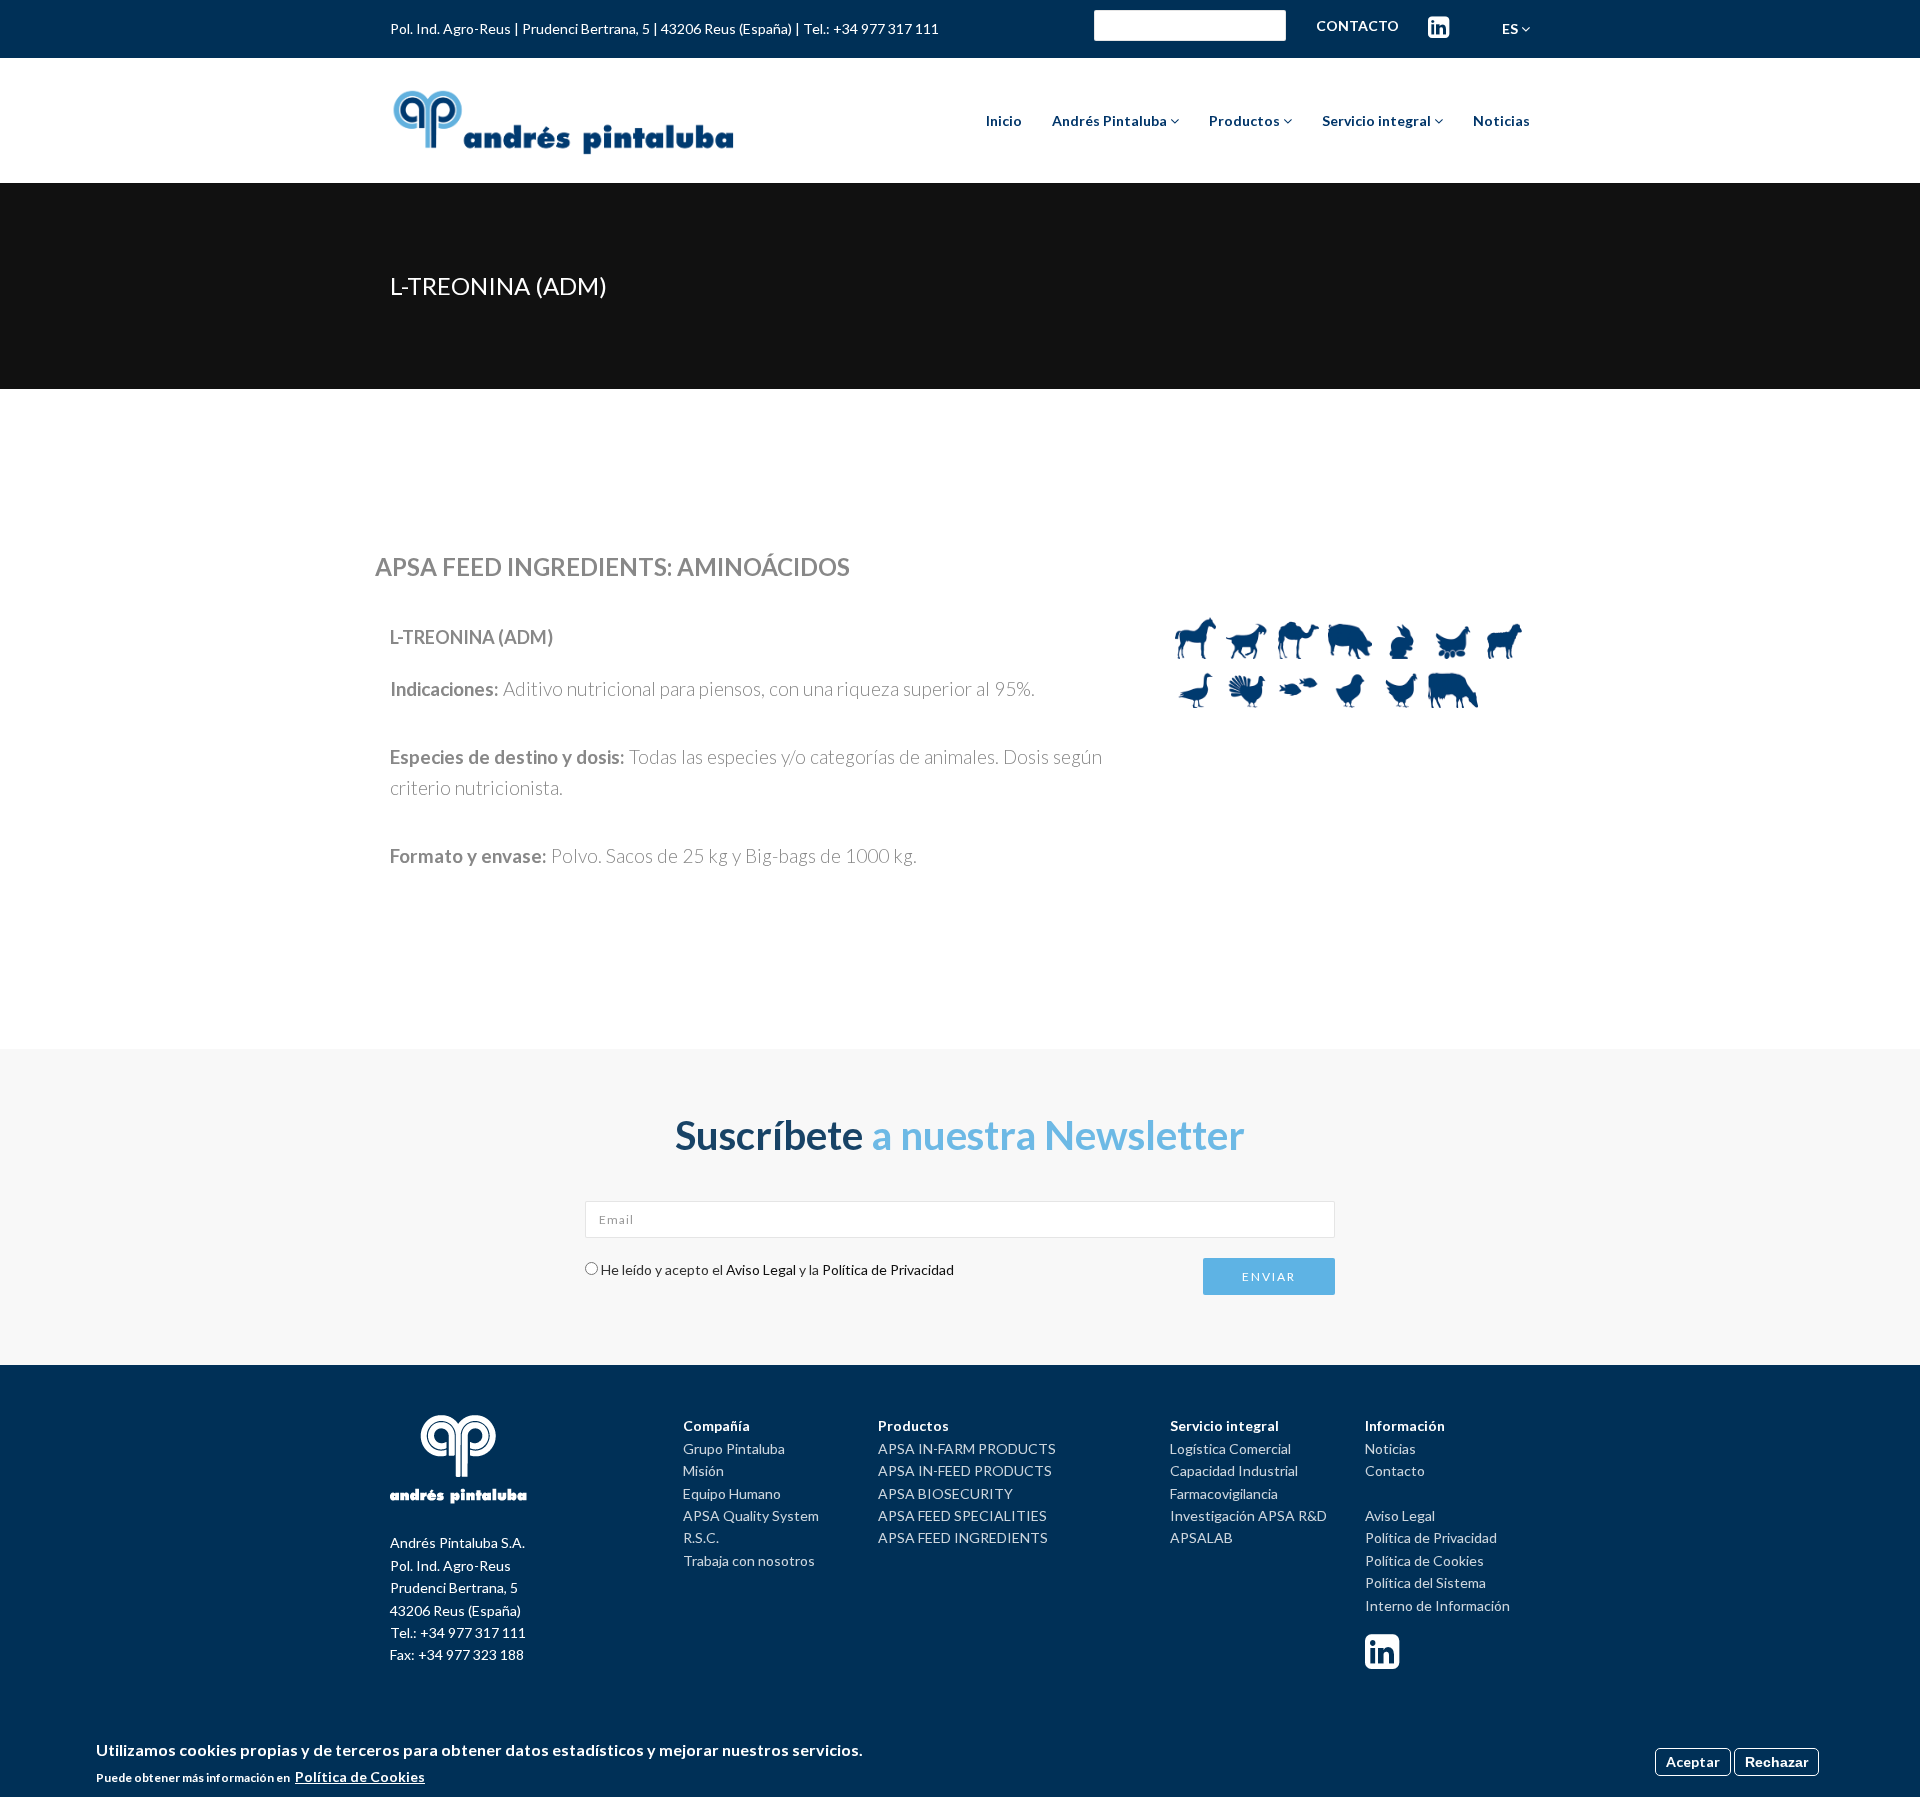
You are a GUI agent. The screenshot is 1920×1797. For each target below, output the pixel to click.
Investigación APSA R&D (1248, 1515)
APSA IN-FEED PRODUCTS (965, 1470)
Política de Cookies (1424, 1560)
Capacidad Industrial (1234, 1470)
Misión (703, 1470)
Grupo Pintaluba (734, 1448)
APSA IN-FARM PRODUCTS (967, 1448)
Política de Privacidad (888, 1269)
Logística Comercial (1230, 1448)
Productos (1246, 120)
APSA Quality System (751, 1515)
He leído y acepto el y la (777, 1269)
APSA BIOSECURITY (945, 1493)
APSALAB (1201, 1537)
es (1511, 28)
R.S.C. (701, 1537)
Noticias (1501, 120)
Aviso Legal (761, 1269)
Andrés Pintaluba (1111, 120)
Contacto (1357, 25)
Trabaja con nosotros (749, 1560)
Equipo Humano (732, 1493)
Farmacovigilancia (1224, 1493)
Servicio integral (1378, 120)
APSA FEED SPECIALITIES (962, 1515)
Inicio (1004, 120)
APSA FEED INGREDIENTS (963, 1537)
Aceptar (1693, 1761)
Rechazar (1776, 1762)
